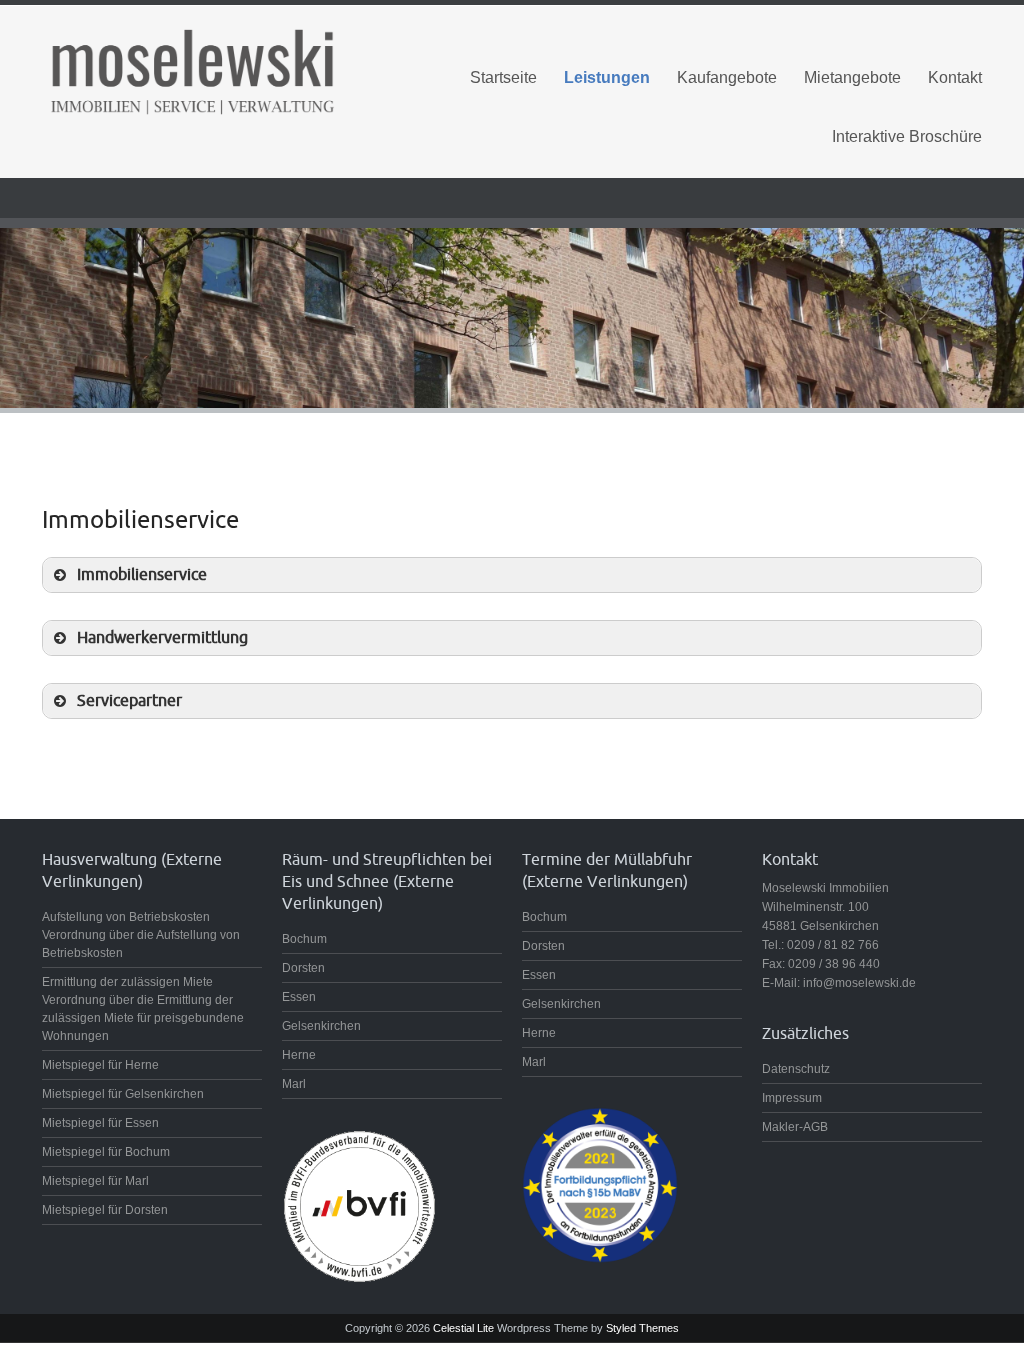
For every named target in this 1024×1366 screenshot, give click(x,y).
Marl (294, 1084)
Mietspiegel (73, 1065)
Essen (299, 997)
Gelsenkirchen (321, 1026)
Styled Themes (642, 1328)
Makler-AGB (795, 1127)
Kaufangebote (727, 77)
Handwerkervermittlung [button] (162, 637)
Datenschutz (796, 1069)
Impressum (792, 1098)
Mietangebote (852, 77)
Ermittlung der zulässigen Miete (127, 982)
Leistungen (607, 77)
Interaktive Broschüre (907, 136)
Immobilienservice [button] (142, 574)
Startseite (503, 77)
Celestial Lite (463, 1328)
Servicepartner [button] (129, 700)
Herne (299, 1055)
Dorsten (303, 968)
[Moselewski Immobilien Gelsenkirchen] (192, 69)
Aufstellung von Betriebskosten (126, 917)
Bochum (304, 939)
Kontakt (955, 77)
